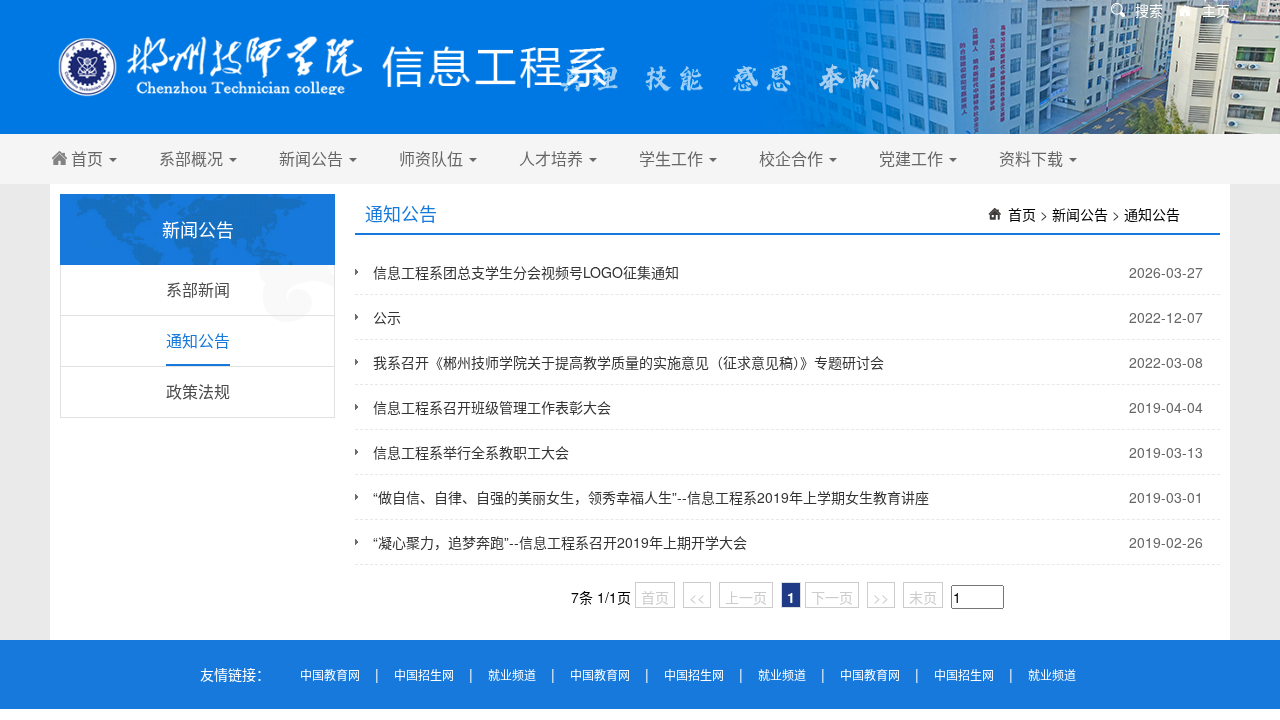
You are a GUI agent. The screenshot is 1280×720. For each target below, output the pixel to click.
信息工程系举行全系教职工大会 (471, 452)
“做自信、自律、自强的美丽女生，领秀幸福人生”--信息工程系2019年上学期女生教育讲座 (651, 497)
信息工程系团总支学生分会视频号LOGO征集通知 (526, 272)
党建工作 (913, 158)
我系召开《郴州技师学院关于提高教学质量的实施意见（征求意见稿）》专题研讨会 (628, 362)
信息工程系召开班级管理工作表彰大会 (492, 407)
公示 (387, 317)
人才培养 (553, 158)
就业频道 (512, 674)
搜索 (1149, 10)
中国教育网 (330, 674)
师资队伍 (433, 158)
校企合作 (793, 158)
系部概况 (193, 158)
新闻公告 (313, 158)
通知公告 (198, 340)
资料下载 (1033, 158)
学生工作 (673, 158)
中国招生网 (424, 674)
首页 (89, 158)
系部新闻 (198, 289)
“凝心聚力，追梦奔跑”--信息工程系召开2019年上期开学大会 (560, 542)
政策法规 (198, 391)
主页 (1216, 10)
